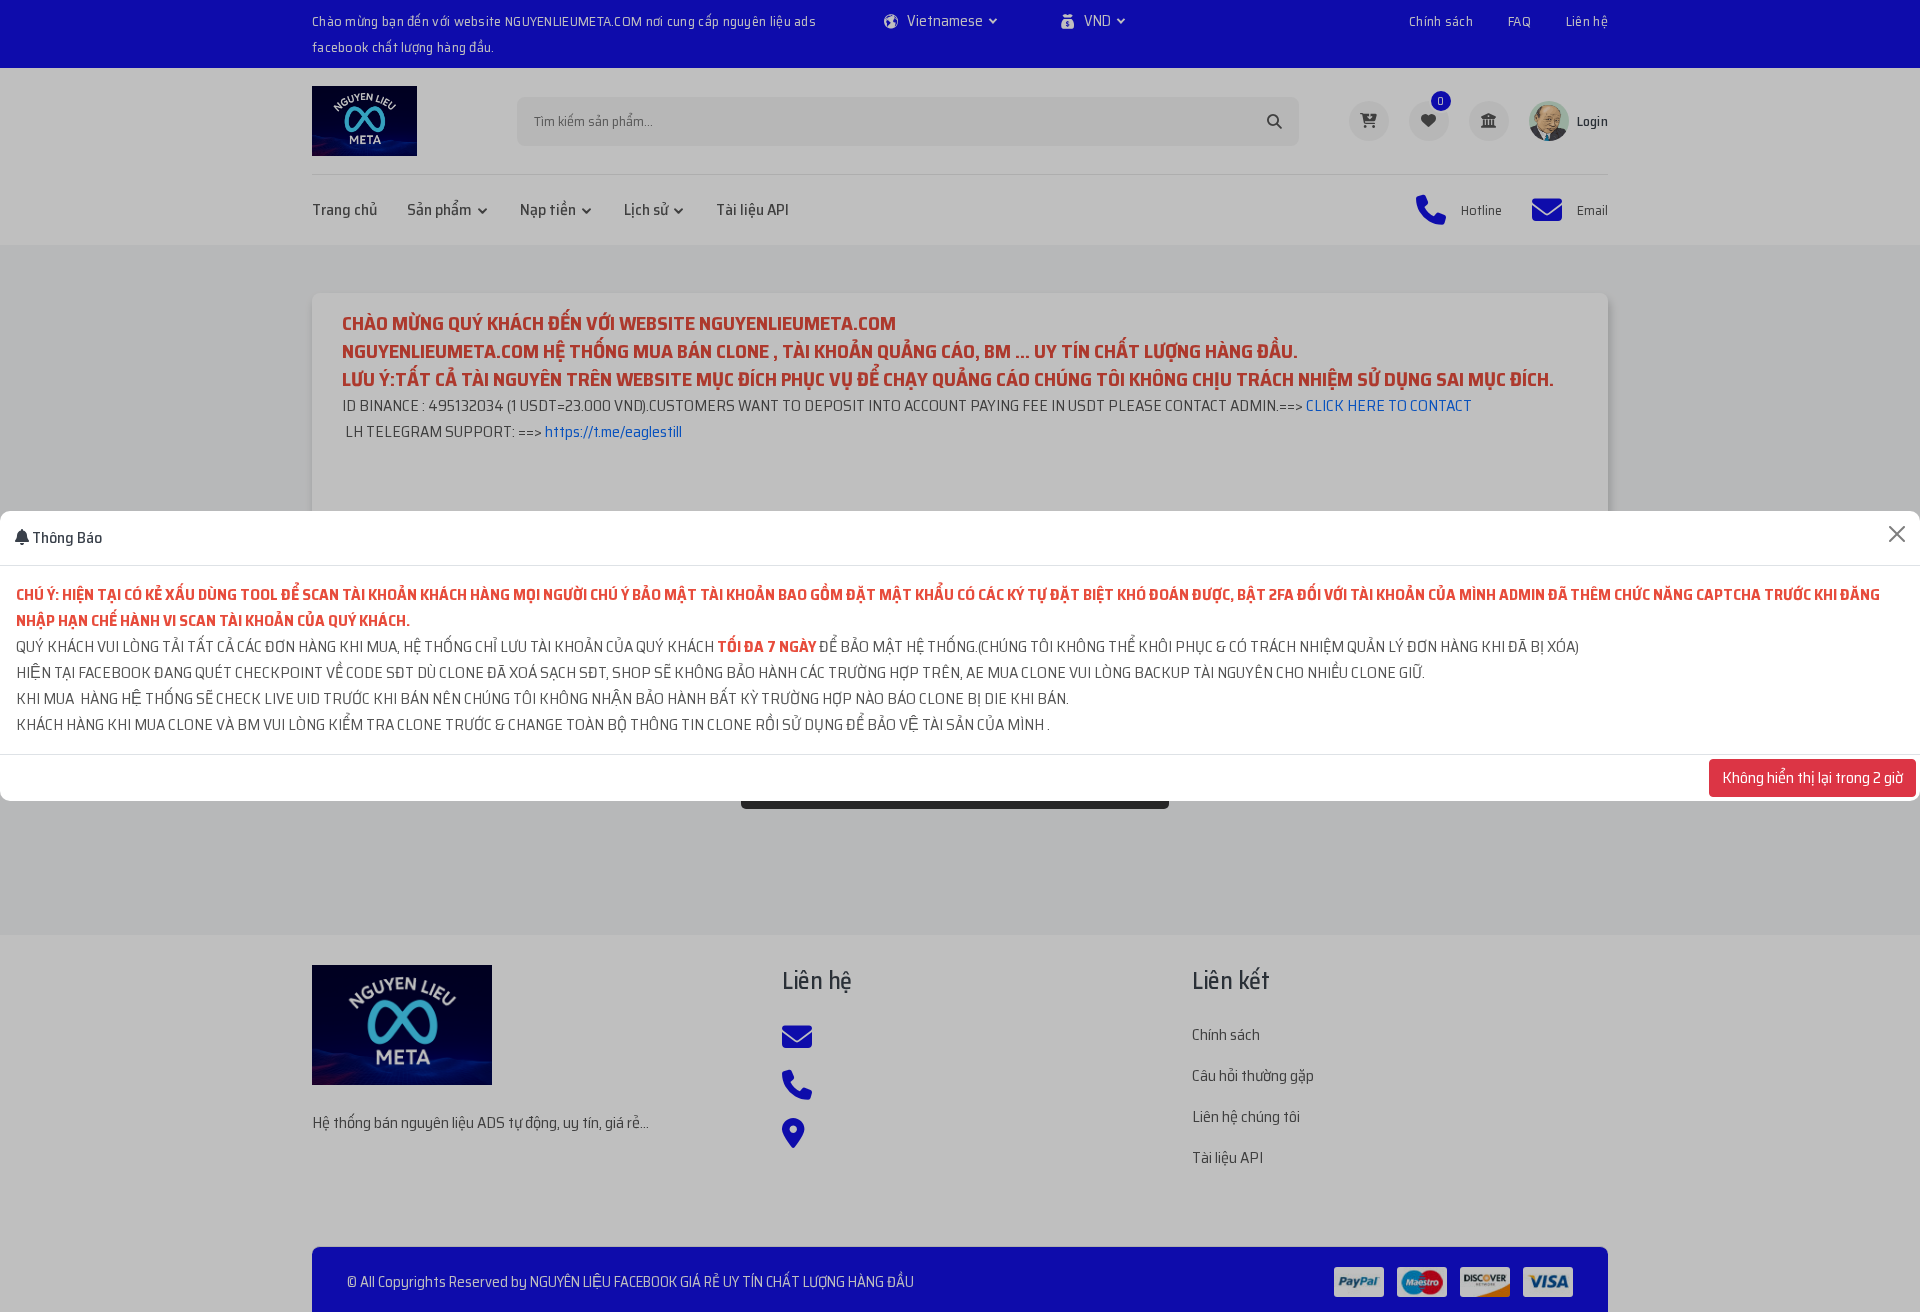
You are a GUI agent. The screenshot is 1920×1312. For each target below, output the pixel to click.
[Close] (1897, 534)
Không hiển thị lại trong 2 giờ (1812, 777)
